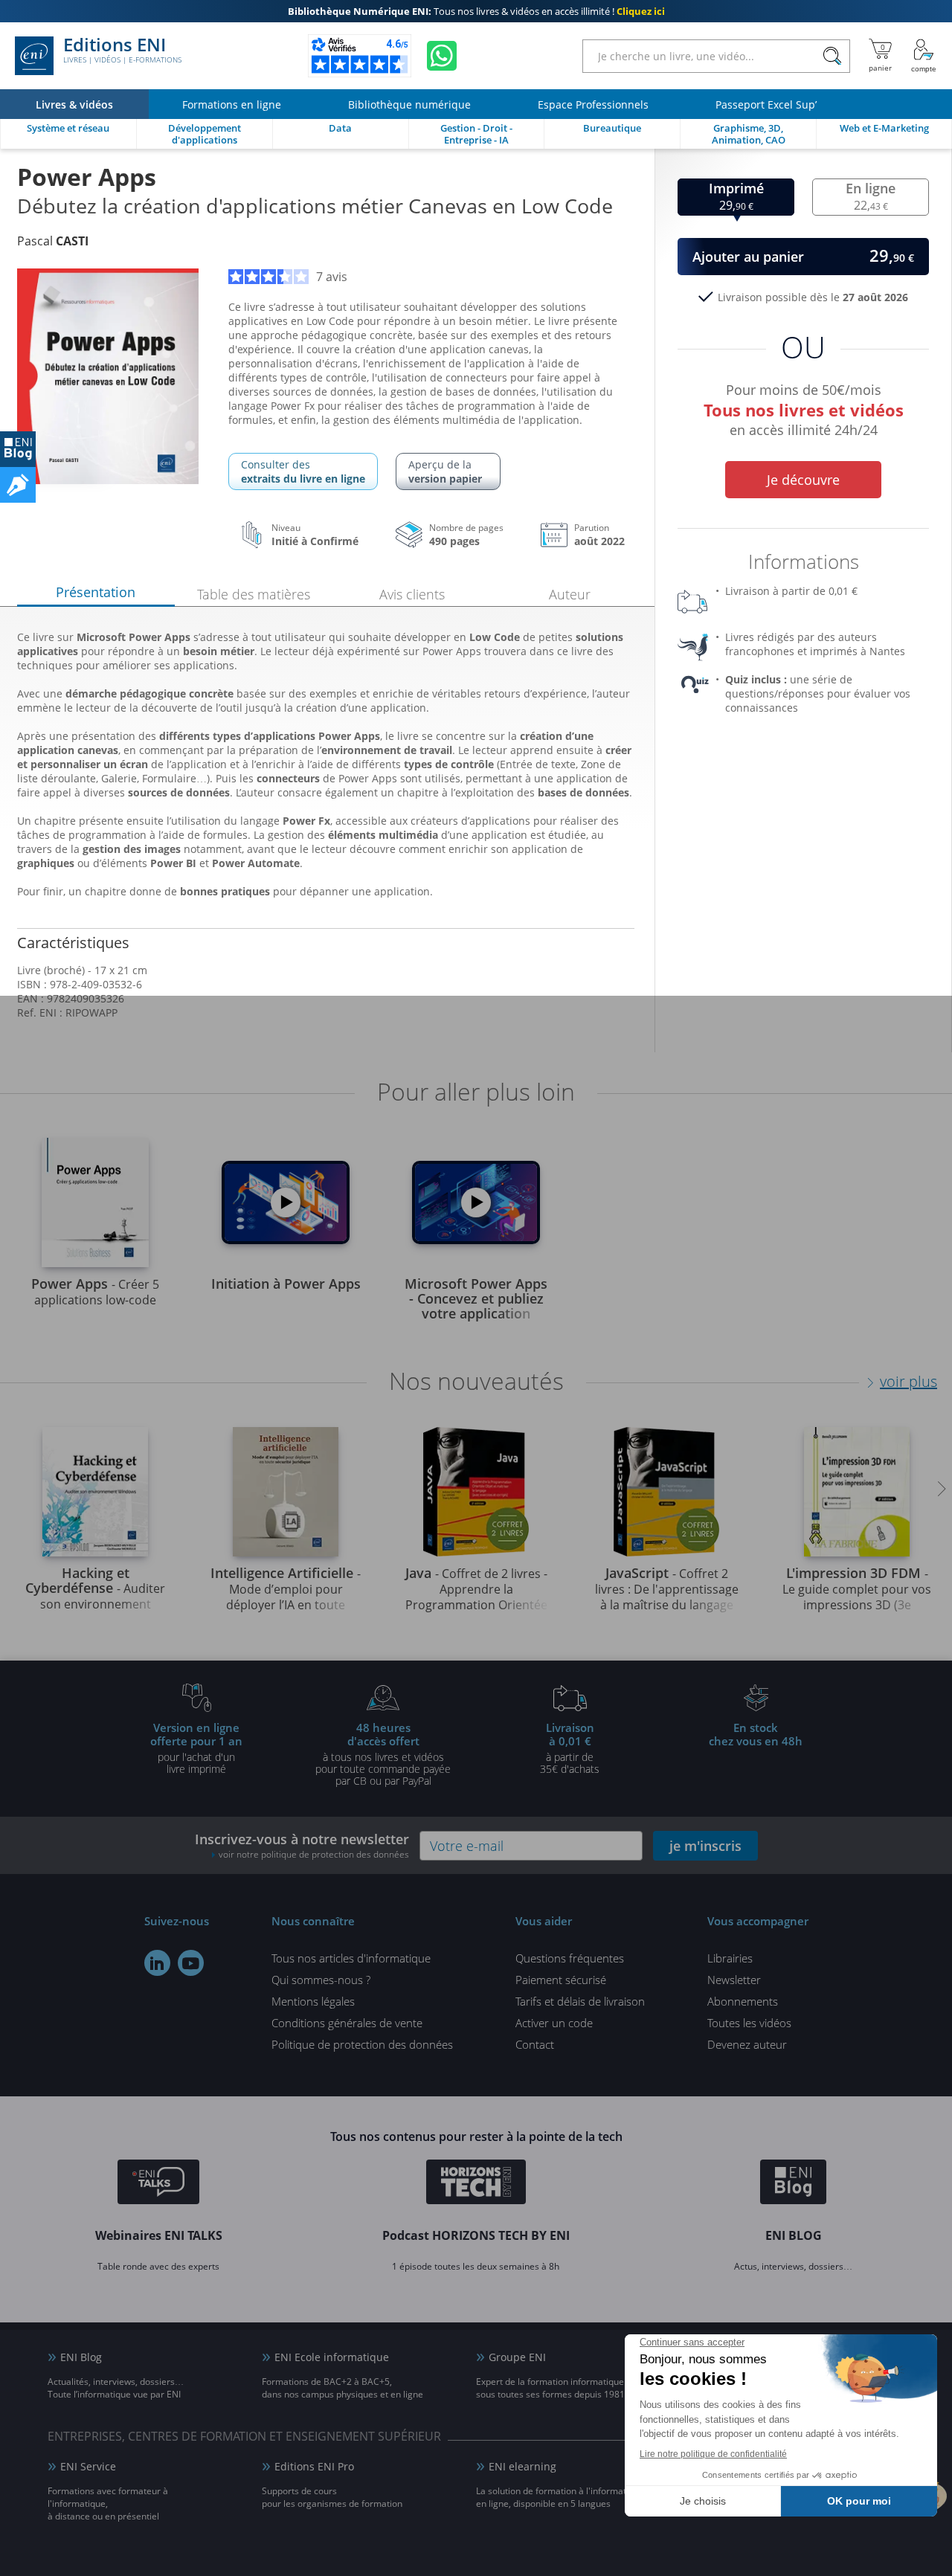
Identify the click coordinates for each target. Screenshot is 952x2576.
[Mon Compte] (924, 56)
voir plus (908, 1381)
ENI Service (88, 2466)
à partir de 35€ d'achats (570, 1748)
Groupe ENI (517, 2357)
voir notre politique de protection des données (314, 1854)
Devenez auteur (747, 2044)
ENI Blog (81, 2357)
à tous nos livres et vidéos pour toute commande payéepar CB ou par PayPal (383, 1754)
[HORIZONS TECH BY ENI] (476, 2184)
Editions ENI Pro (314, 2466)
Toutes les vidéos (749, 2023)
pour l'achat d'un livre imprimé (196, 1748)
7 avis (332, 277)
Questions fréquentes (570, 1958)
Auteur (570, 594)
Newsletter (734, 1980)
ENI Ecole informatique (332, 2357)
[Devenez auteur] (18, 485)
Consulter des (303, 471)
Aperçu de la (445, 471)
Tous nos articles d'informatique (351, 1958)
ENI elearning (522, 2466)
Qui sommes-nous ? (321, 1980)
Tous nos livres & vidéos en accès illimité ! (476, 11)
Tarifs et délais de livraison (580, 2001)
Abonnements (743, 2001)
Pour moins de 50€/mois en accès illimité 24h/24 (804, 408)
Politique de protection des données (362, 2044)
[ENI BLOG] (18, 449)
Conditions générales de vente (347, 2023)
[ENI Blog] (793, 2184)
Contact (535, 2044)
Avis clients (412, 594)
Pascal (53, 241)
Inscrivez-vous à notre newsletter (302, 1845)
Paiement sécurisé (561, 1980)
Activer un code (554, 2023)
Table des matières (254, 594)
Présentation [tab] (96, 592)
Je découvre (803, 480)
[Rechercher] (832, 56)
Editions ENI (122, 51)
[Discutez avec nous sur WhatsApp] (442, 56)
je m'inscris (705, 1846)
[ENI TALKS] (158, 2184)
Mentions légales (313, 2001)
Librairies (730, 1958)
